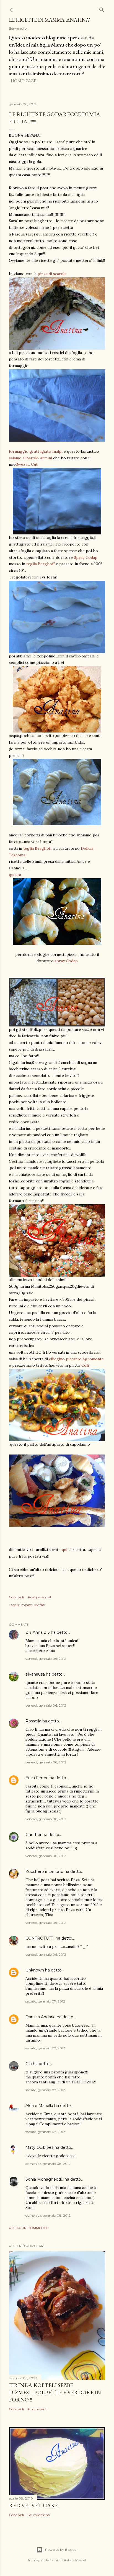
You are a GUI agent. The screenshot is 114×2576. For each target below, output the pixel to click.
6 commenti (38, 2409)
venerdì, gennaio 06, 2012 (46, 1659)
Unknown (35, 1970)
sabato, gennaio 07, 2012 (45, 2001)
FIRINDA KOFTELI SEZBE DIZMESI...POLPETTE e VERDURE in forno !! (55, 2392)
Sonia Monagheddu (44, 2179)
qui (65, 1550)
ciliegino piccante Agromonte (76, 1359)
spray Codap (66, 961)
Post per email (39, 1597)
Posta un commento (29, 2228)
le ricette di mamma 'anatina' (49, 20)
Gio (29, 2064)
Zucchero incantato (44, 1871)
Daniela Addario (41, 2017)
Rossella (33, 1721)
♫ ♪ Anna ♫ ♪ (38, 1632)
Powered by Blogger (61, 2550)
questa (15, 875)
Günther (33, 1835)
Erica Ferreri (37, 1778)
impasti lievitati (33, 1605)
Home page (24, 81)
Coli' (85, 1365)
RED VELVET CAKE (33, 2505)
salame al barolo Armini (30, 458)
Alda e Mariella (39, 2106)
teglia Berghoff (41, 564)
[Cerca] (102, 9)
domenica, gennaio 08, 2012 (48, 2164)
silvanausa (35, 1674)
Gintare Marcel (74, 2560)
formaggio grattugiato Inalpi (36, 451)
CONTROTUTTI (40, 1938)
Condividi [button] (16, 1597)
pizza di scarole (52, 274)
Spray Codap (86, 557)
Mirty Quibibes (39, 2147)
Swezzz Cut (27, 464)
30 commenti (39, 2515)
